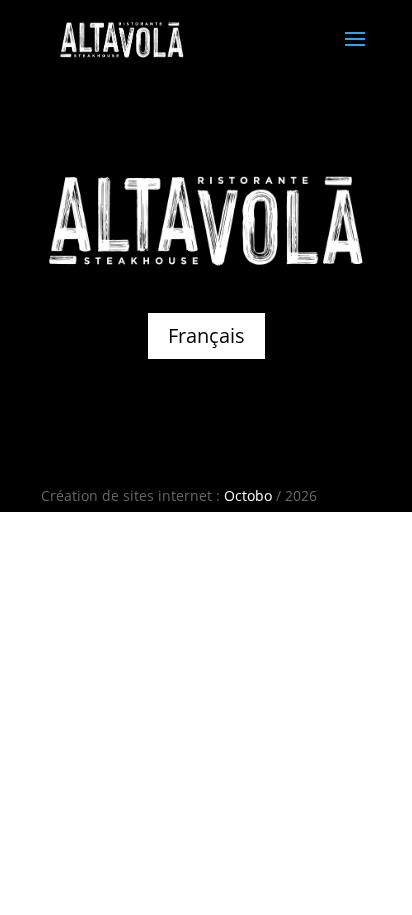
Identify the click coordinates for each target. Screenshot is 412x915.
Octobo (248, 495)
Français (206, 335)
